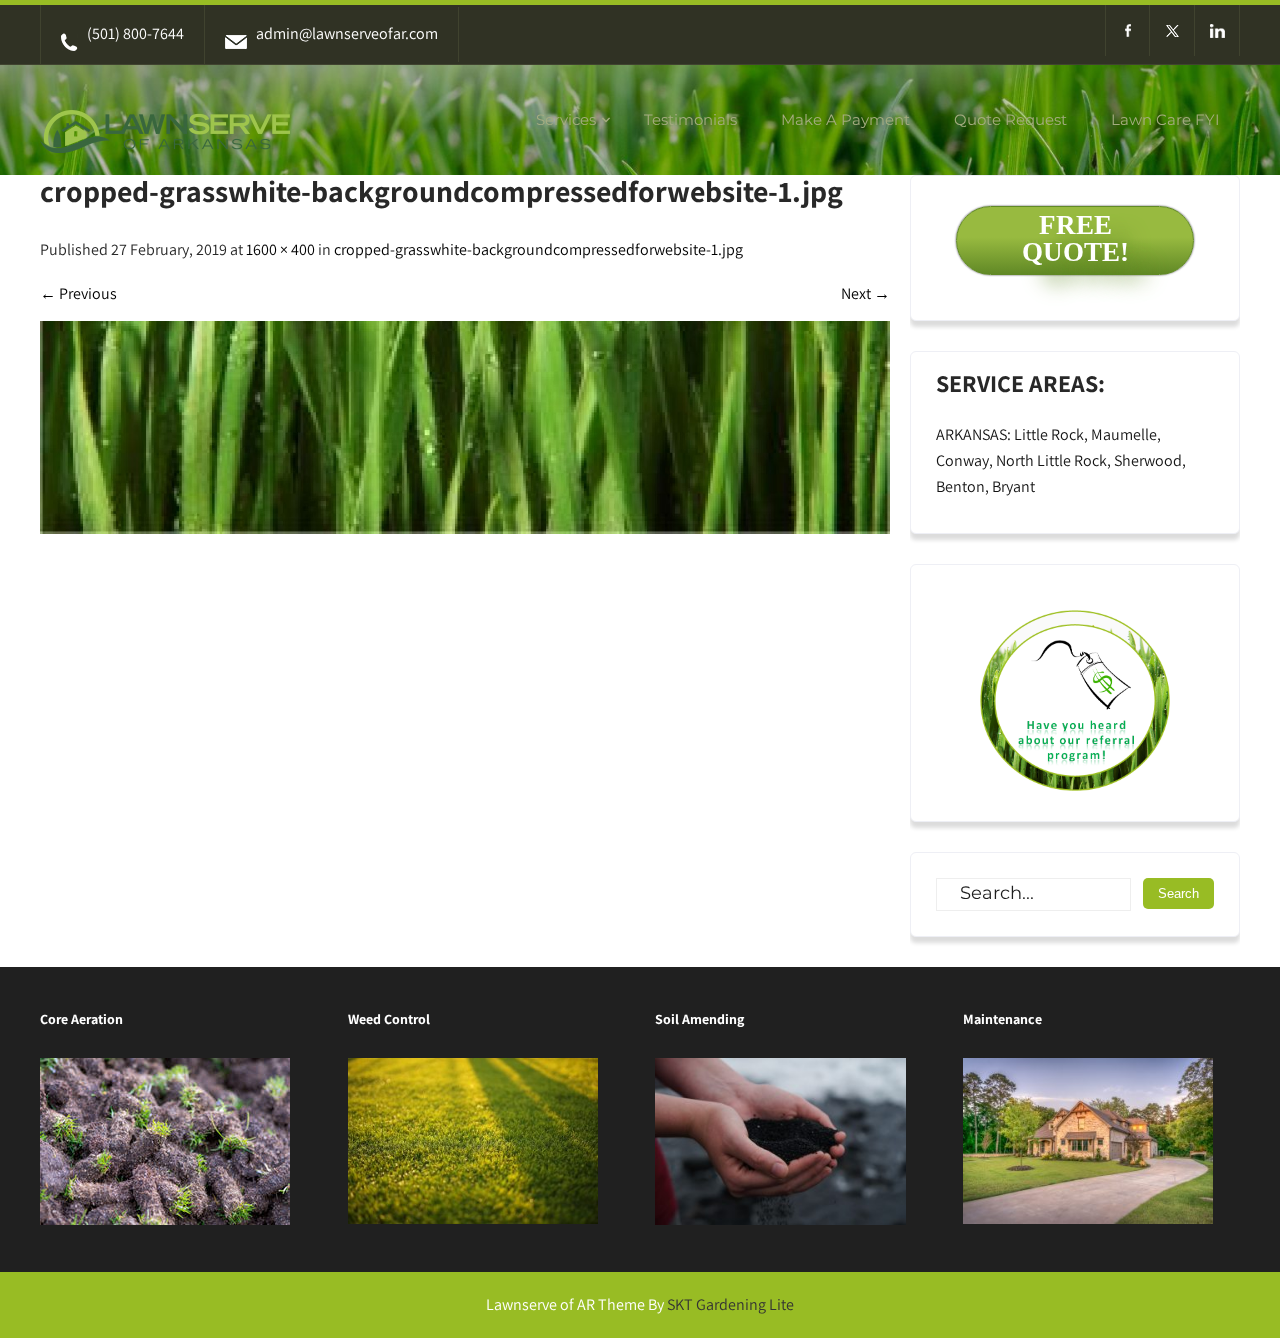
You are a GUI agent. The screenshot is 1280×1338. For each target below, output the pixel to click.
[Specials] (1075, 693)
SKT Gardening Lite (730, 1304)
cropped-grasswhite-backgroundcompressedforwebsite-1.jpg (538, 249)
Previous (78, 293)
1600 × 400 (280, 249)
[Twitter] (1172, 30)
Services (566, 119)
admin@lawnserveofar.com (347, 33)
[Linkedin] (1217, 30)
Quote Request (1010, 119)
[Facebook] (1127, 30)
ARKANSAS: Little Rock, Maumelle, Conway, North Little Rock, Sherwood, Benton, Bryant (1061, 460)
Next (865, 293)
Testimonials (690, 119)
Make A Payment (845, 119)
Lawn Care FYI (1165, 119)
